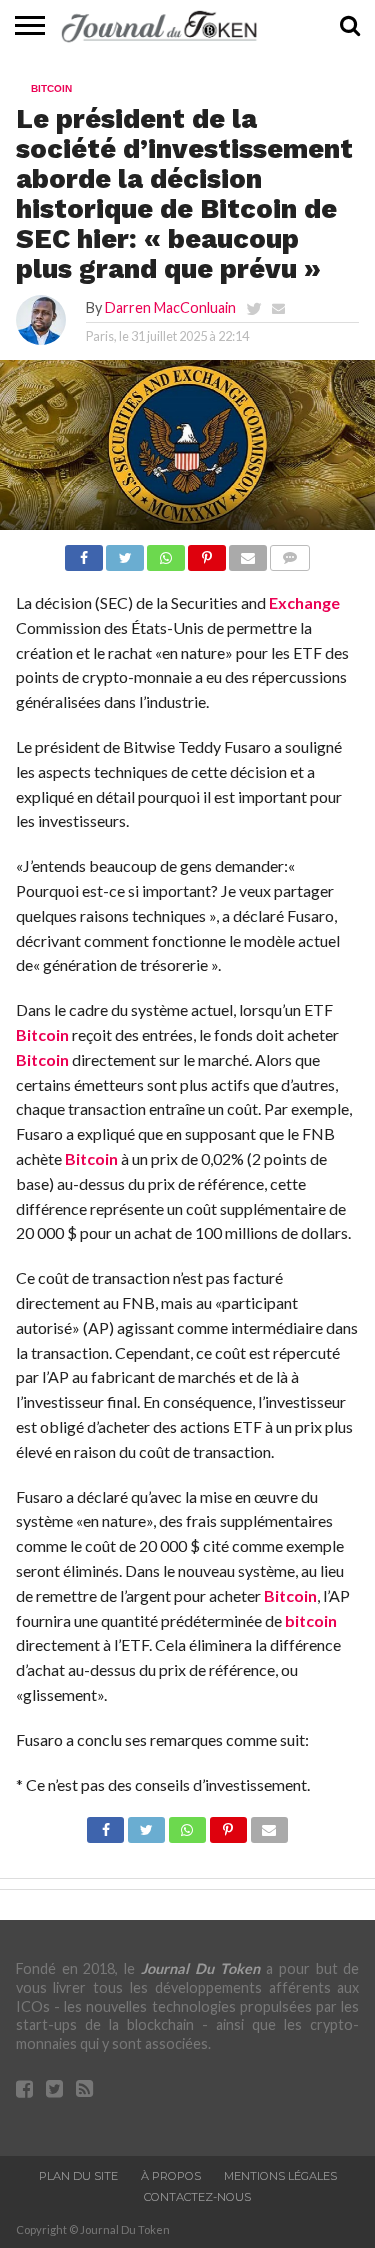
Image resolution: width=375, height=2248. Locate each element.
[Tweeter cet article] (125, 552)
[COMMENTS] (290, 552)
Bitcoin (42, 1034)
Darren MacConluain (170, 307)
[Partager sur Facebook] (84, 552)
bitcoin (311, 1620)
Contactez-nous (197, 2197)
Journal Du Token (200, 1968)
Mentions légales (280, 2176)
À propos (171, 2176)
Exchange (304, 602)
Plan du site (78, 2176)
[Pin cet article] (207, 552)
